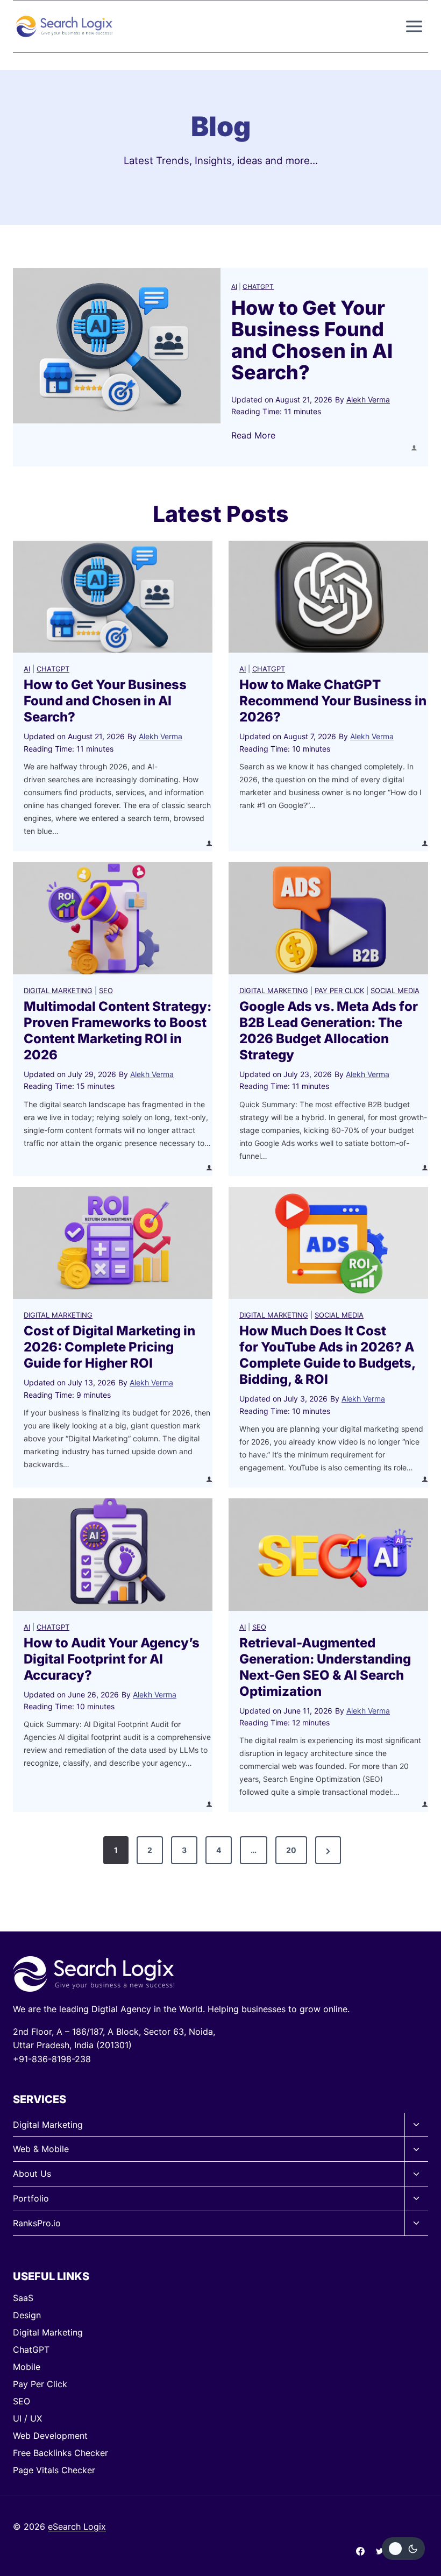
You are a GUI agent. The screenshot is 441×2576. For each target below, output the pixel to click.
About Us (32, 2174)
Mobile (27, 2367)
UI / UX (27, 2418)
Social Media (395, 990)
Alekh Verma (368, 399)
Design (27, 2315)
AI (234, 286)
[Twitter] (380, 2551)
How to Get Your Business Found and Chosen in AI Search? (312, 340)
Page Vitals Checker (54, 2470)
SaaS (23, 2298)
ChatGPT (258, 286)
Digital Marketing (58, 990)
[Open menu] (414, 26)
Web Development (50, 2436)
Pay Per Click (339, 990)
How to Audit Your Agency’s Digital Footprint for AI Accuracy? (112, 1659)
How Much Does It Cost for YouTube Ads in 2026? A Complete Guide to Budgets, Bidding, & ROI (327, 1355)
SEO (106, 990)
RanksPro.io (37, 2223)
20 (291, 1850)
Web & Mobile (41, 2149)
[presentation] (117, 346)
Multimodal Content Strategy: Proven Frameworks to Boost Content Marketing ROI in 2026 (118, 1031)
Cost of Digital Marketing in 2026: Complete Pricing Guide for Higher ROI (109, 1347)
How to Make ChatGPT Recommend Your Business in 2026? (333, 701)
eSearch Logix (77, 2527)
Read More (253, 436)
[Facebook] (360, 2551)
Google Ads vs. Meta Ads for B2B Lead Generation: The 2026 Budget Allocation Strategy (329, 1031)
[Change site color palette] (403, 2549)
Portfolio (31, 2198)
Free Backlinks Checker (61, 2453)
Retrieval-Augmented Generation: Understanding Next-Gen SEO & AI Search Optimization (325, 1667)
